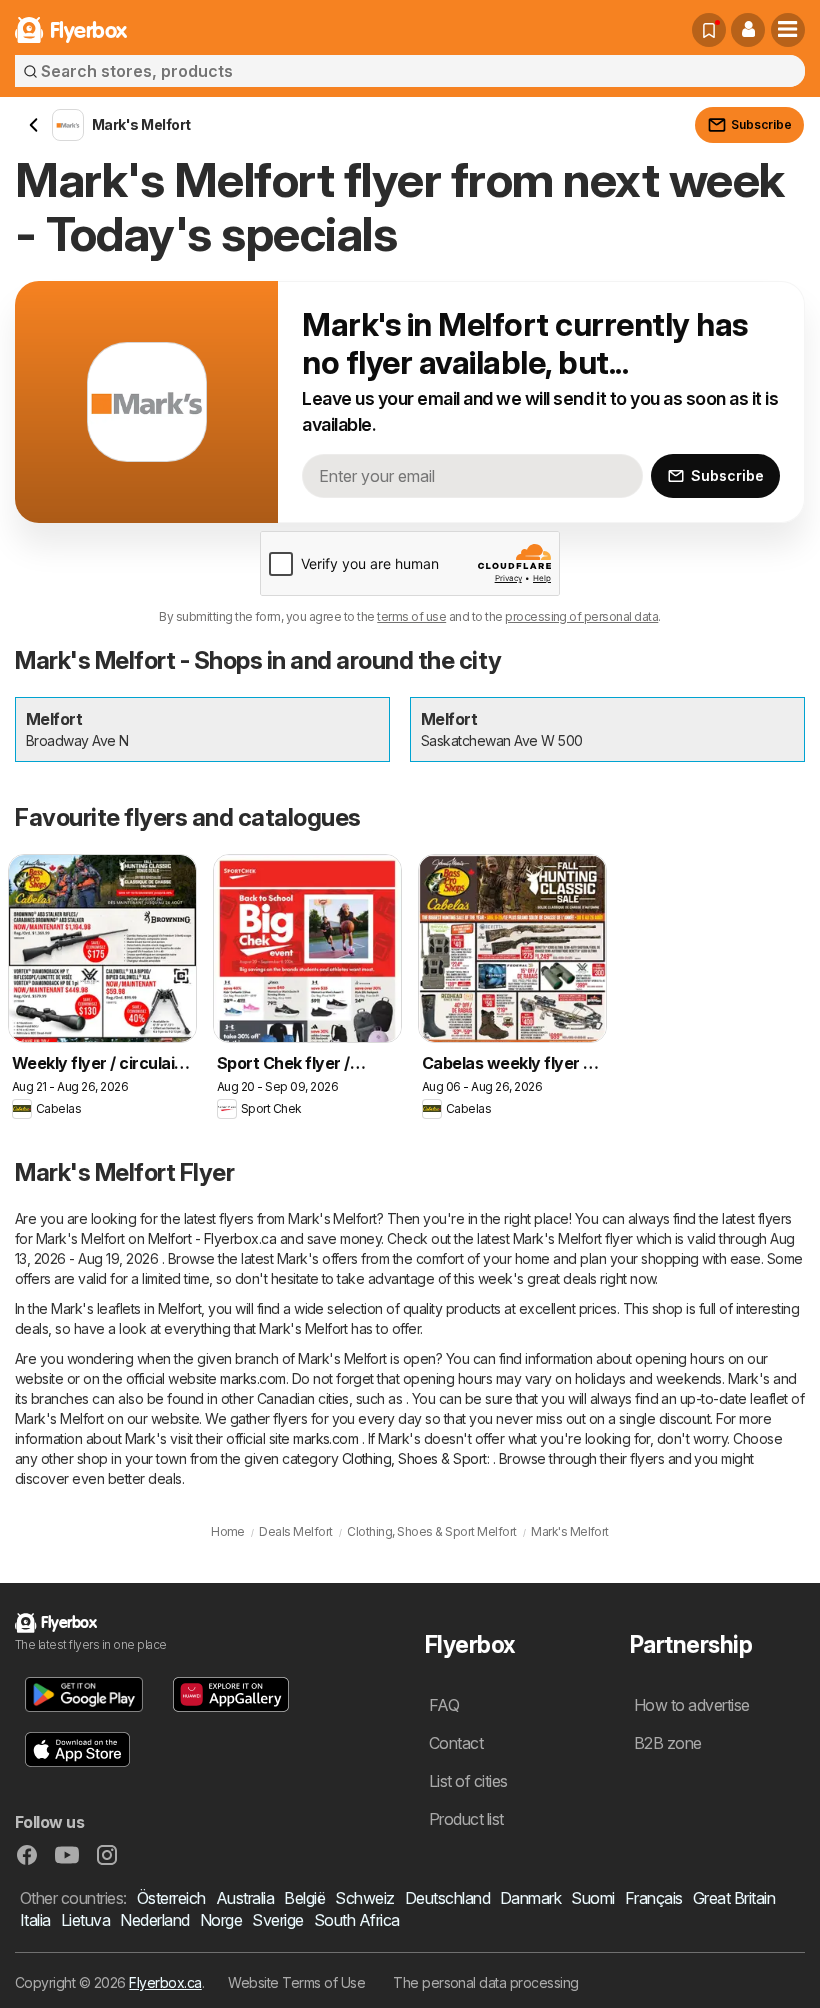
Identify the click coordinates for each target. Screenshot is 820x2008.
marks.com (252, 1378)
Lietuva (85, 1920)
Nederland (154, 1920)
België (304, 1898)
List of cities (468, 1781)
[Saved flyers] (709, 30)
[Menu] (788, 30)
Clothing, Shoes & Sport (414, 1458)
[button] (748, 30)
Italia (35, 1920)
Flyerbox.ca (165, 1982)
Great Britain (734, 1898)
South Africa (357, 1920)
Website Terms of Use (296, 1982)
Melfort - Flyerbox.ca (212, 1238)
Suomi (592, 1898)
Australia (245, 1898)
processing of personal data (581, 616)
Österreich (171, 1898)
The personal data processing (486, 1982)
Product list (466, 1819)
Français (654, 1898)
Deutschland (447, 1898)
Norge (221, 1920)
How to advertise (692, 1705)
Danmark (530, 1898)
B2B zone (668, 1743)
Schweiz (364, 1898)
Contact (456, 1743)
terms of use (411, 616)
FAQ (444, 1705)
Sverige (277, 1920)
